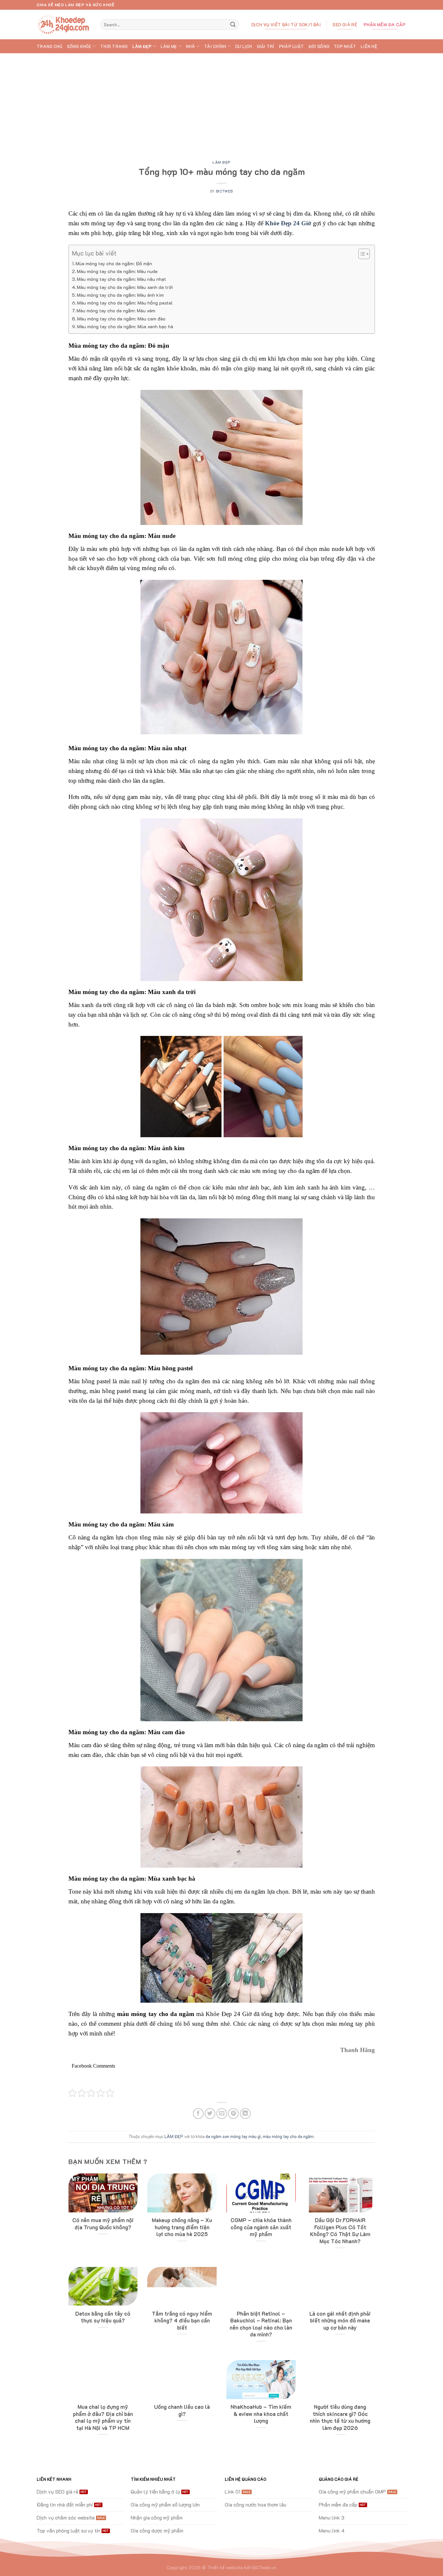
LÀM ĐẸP (142, 46)
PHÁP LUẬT (291, 46)
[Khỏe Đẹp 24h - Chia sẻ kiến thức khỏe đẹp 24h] (64, 25)
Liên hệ (369, 46)
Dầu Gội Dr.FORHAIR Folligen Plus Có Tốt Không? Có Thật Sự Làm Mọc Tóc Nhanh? (340, 2231)
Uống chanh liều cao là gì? (182, 2410)
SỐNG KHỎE (79, 46)
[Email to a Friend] (222, 2114)
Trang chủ (49, 46)
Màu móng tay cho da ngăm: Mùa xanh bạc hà (125, 326)
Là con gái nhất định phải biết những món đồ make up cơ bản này (340, 2321)
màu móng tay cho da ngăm (288, 2136)
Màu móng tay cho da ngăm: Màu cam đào (121, 319)
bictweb (224, 191)
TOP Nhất (345, 46)
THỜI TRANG (114, 46)
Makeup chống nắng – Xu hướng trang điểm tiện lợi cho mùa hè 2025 (182, 2227)
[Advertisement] (221, 102)
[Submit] (233, 25)
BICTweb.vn (264, 2567)
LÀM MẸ (169, 46)
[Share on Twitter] (210, 2114)
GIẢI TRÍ (266, 46)
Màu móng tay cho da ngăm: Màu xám (116, 311)
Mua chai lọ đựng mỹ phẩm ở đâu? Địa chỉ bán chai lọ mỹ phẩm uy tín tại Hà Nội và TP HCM (103, 2417)
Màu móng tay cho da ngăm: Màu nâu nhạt (121, 279)
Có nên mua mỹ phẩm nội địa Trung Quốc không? (103, 2224)
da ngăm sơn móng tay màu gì (233, 2136)
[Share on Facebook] (198, 2114)
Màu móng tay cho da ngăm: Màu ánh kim (120, 295)
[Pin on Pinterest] (233, 2114)
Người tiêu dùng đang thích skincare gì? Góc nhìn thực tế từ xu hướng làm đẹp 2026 (340, 2417)
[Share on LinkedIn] (245, 2114)
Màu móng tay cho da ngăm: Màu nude (117, 271)
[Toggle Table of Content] (361, 254)
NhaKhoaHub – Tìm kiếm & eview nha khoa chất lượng (261, 2414)
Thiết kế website (225, 2567)
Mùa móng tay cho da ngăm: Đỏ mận (114, 263)
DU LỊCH (244, 46)
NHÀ (191, 46)
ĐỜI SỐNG (319, 46)
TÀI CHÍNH (215, 46)
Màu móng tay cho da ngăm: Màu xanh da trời (125, 287)
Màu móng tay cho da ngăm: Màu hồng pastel (125, 303)
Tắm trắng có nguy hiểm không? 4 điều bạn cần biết (182, 2321)
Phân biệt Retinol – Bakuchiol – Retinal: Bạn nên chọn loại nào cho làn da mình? (261, 2324)
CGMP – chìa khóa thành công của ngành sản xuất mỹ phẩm (261, 2227)
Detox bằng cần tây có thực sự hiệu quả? (103, 2317)
